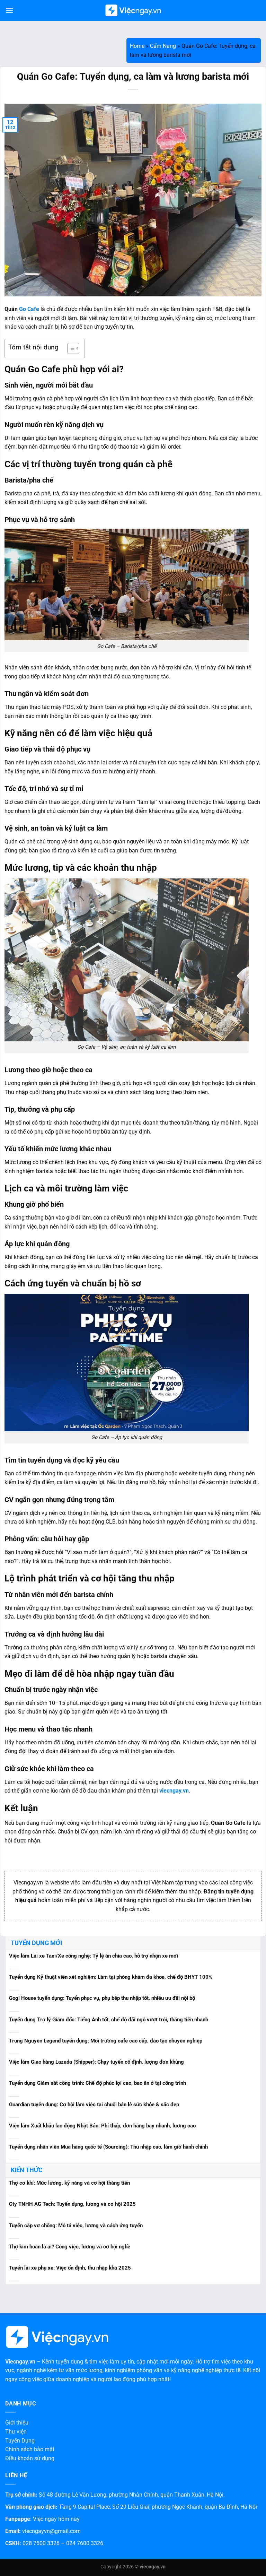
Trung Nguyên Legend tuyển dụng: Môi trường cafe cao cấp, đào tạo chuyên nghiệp (106, 2041)
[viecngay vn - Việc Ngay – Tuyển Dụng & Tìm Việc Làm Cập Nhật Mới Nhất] (133, 11)
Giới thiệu (17, 2423)
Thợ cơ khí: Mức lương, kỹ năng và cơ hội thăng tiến (69, 2183)
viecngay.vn (174, 1791)
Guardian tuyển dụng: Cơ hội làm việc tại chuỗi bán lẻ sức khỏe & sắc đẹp (94, 2105)
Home (137, 46)
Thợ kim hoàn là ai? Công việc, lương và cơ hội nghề (70, 2247)
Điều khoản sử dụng (30, 2458)
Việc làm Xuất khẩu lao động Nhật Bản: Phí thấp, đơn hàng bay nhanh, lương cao (102, 2126)
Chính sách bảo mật (30, 2449)
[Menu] (9, 10)
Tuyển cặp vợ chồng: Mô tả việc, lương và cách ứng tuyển (76, 2226)
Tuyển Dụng (20, 2441)
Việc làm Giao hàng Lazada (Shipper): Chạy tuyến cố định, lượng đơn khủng (96, 2062)
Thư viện (16, 2432)
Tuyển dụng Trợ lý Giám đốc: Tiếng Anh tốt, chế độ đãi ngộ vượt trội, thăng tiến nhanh (109, 2020)
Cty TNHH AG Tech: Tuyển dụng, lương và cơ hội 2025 (72, 2204)
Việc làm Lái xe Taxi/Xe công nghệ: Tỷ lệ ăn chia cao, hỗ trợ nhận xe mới (94, 1956)
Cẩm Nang (163, 46)
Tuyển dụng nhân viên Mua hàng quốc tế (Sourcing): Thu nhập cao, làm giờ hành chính (108, 2147)
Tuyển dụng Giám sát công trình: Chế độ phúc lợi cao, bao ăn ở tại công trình (97, 2083)
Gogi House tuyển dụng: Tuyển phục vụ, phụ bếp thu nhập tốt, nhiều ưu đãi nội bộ (102, 1998)
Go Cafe (29, 309)
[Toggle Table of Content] (70, 348)
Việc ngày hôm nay (56, 2519)
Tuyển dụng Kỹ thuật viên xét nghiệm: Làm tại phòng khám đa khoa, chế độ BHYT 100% (111, 1977)
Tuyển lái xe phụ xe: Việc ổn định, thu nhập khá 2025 (70, 2268)
